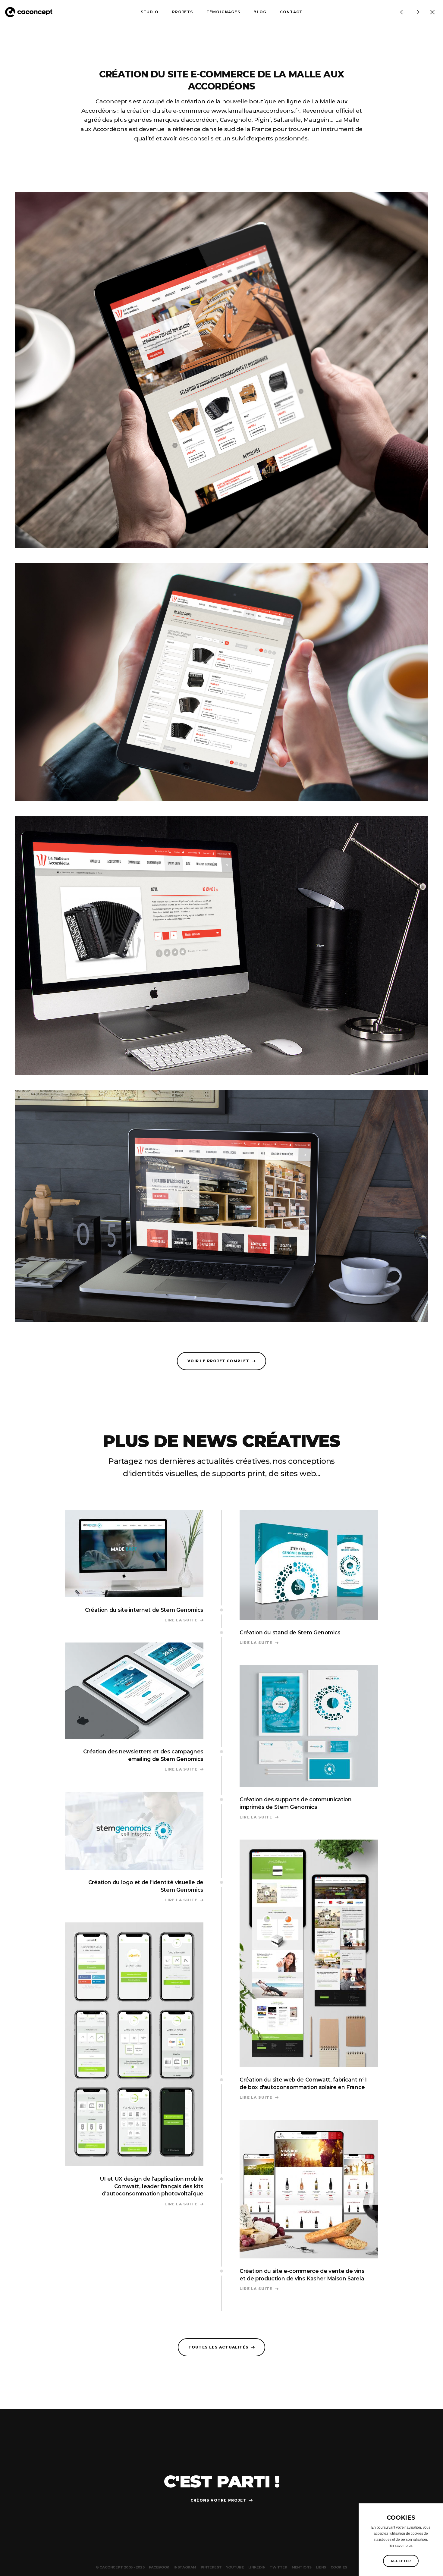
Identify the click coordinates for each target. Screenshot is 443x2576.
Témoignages (223, 12)
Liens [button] (321, 2567)
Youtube (235, 2567)
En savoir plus (401, 2546)
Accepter (401, 2561)
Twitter (278, 2567)
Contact (291, 12)
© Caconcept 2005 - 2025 (120, 2567)
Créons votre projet (218, 2500)
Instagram (185, 2567)
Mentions (302, 2567)
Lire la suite (184, 1620)
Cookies (339, 2567)
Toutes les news (432, 12)
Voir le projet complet (218, 1361)
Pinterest (211, 2567)
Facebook (159, 2567)
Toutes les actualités (218, 2347)
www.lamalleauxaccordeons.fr (255, 111)
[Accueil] (31, 12)
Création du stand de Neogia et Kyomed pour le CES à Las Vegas (402, 12)
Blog (260, 12)
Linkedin (257, 2567)
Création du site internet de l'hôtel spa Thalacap (417, 12)
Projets (182, 12)
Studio (150, 12)
